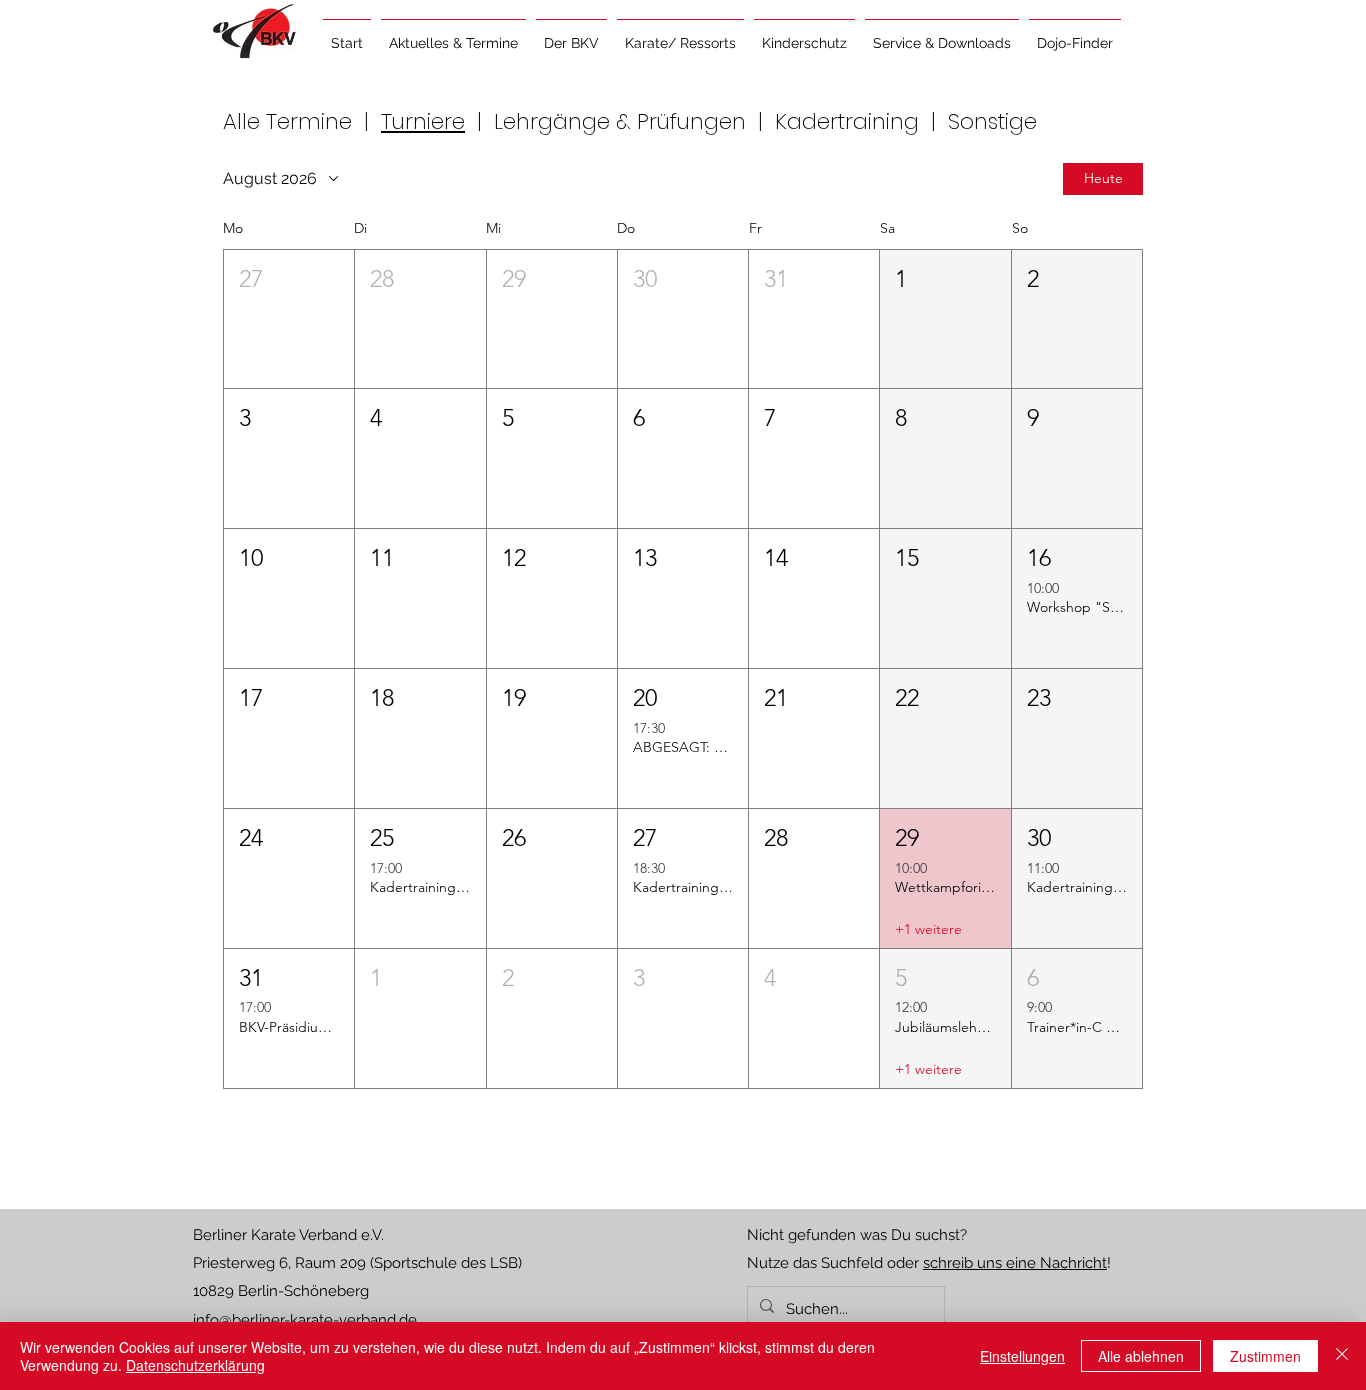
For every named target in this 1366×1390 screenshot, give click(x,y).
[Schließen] (1342, 1356)
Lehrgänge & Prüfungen (620, 121)
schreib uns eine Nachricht (1015, 1263)
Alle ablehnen (1141, 1356)
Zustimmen (1265, 1356)
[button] (453, 34)
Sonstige (992, 121)
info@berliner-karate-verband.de (305, 1320)
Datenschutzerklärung (195, 1365)
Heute (1103, 178)
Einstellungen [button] (1022, 1356)
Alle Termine (290, 121)
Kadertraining (847, 121)
